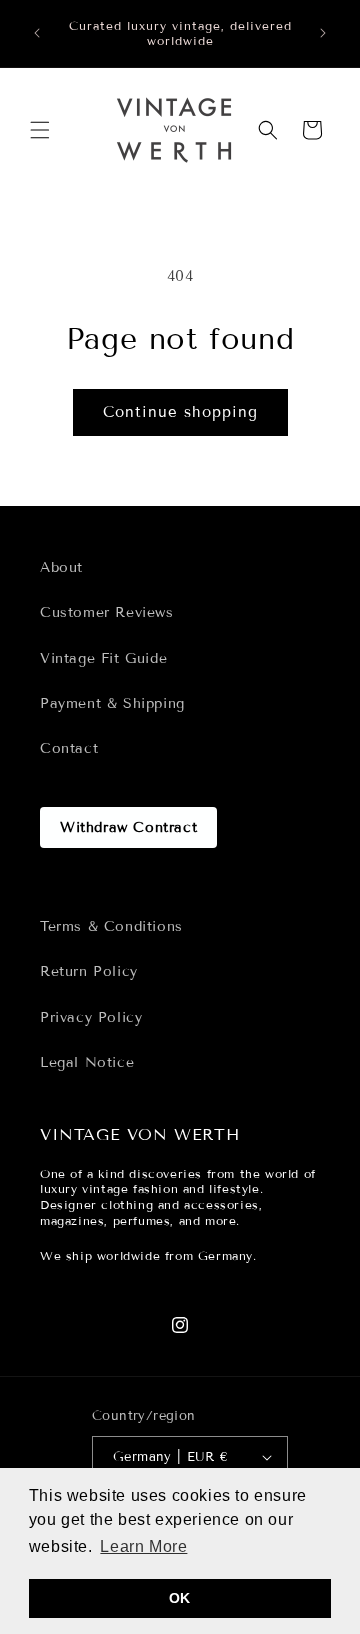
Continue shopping (180, 412)
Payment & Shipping (112, 703)
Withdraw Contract (128, 827)
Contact (69, 748)
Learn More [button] (143, 1546)
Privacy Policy (91, 1017)
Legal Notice (87, 1062)
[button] (40, 130)
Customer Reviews (107, 612)
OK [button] (180, 1598)
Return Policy (89, 971)
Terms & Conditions (111, 926)
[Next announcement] (323, 33)
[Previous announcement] (37, 33)
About (61, 567)
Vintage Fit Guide (103, 658)
